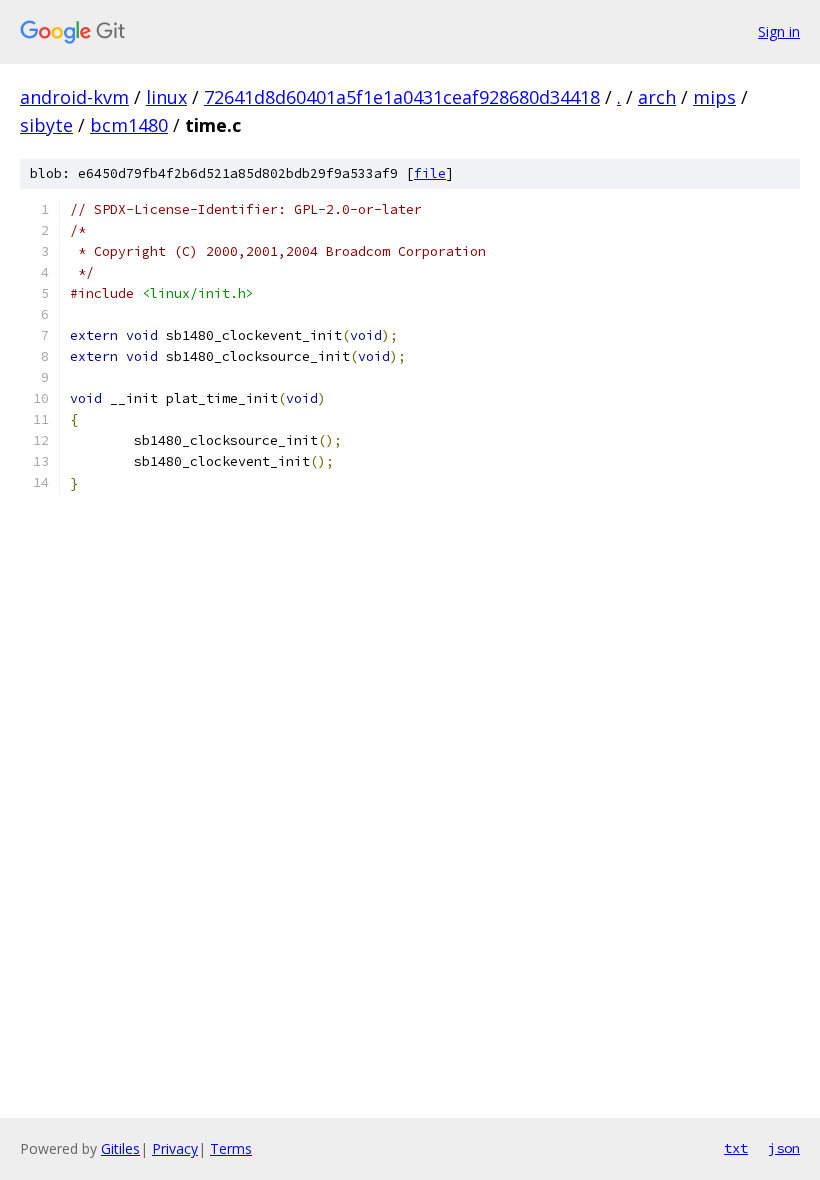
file (430, 173)
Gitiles (120, 1148)
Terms (231, 1148)
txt (736, 1148)
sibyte (46, 125)
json (784, 1148)
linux (166, 97)
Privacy (175, 1148)
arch (657, 97)
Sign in (779, 31)
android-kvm (74, 97)
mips (714, 97)
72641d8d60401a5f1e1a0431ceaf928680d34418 (402, 97)
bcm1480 (129, 125)
